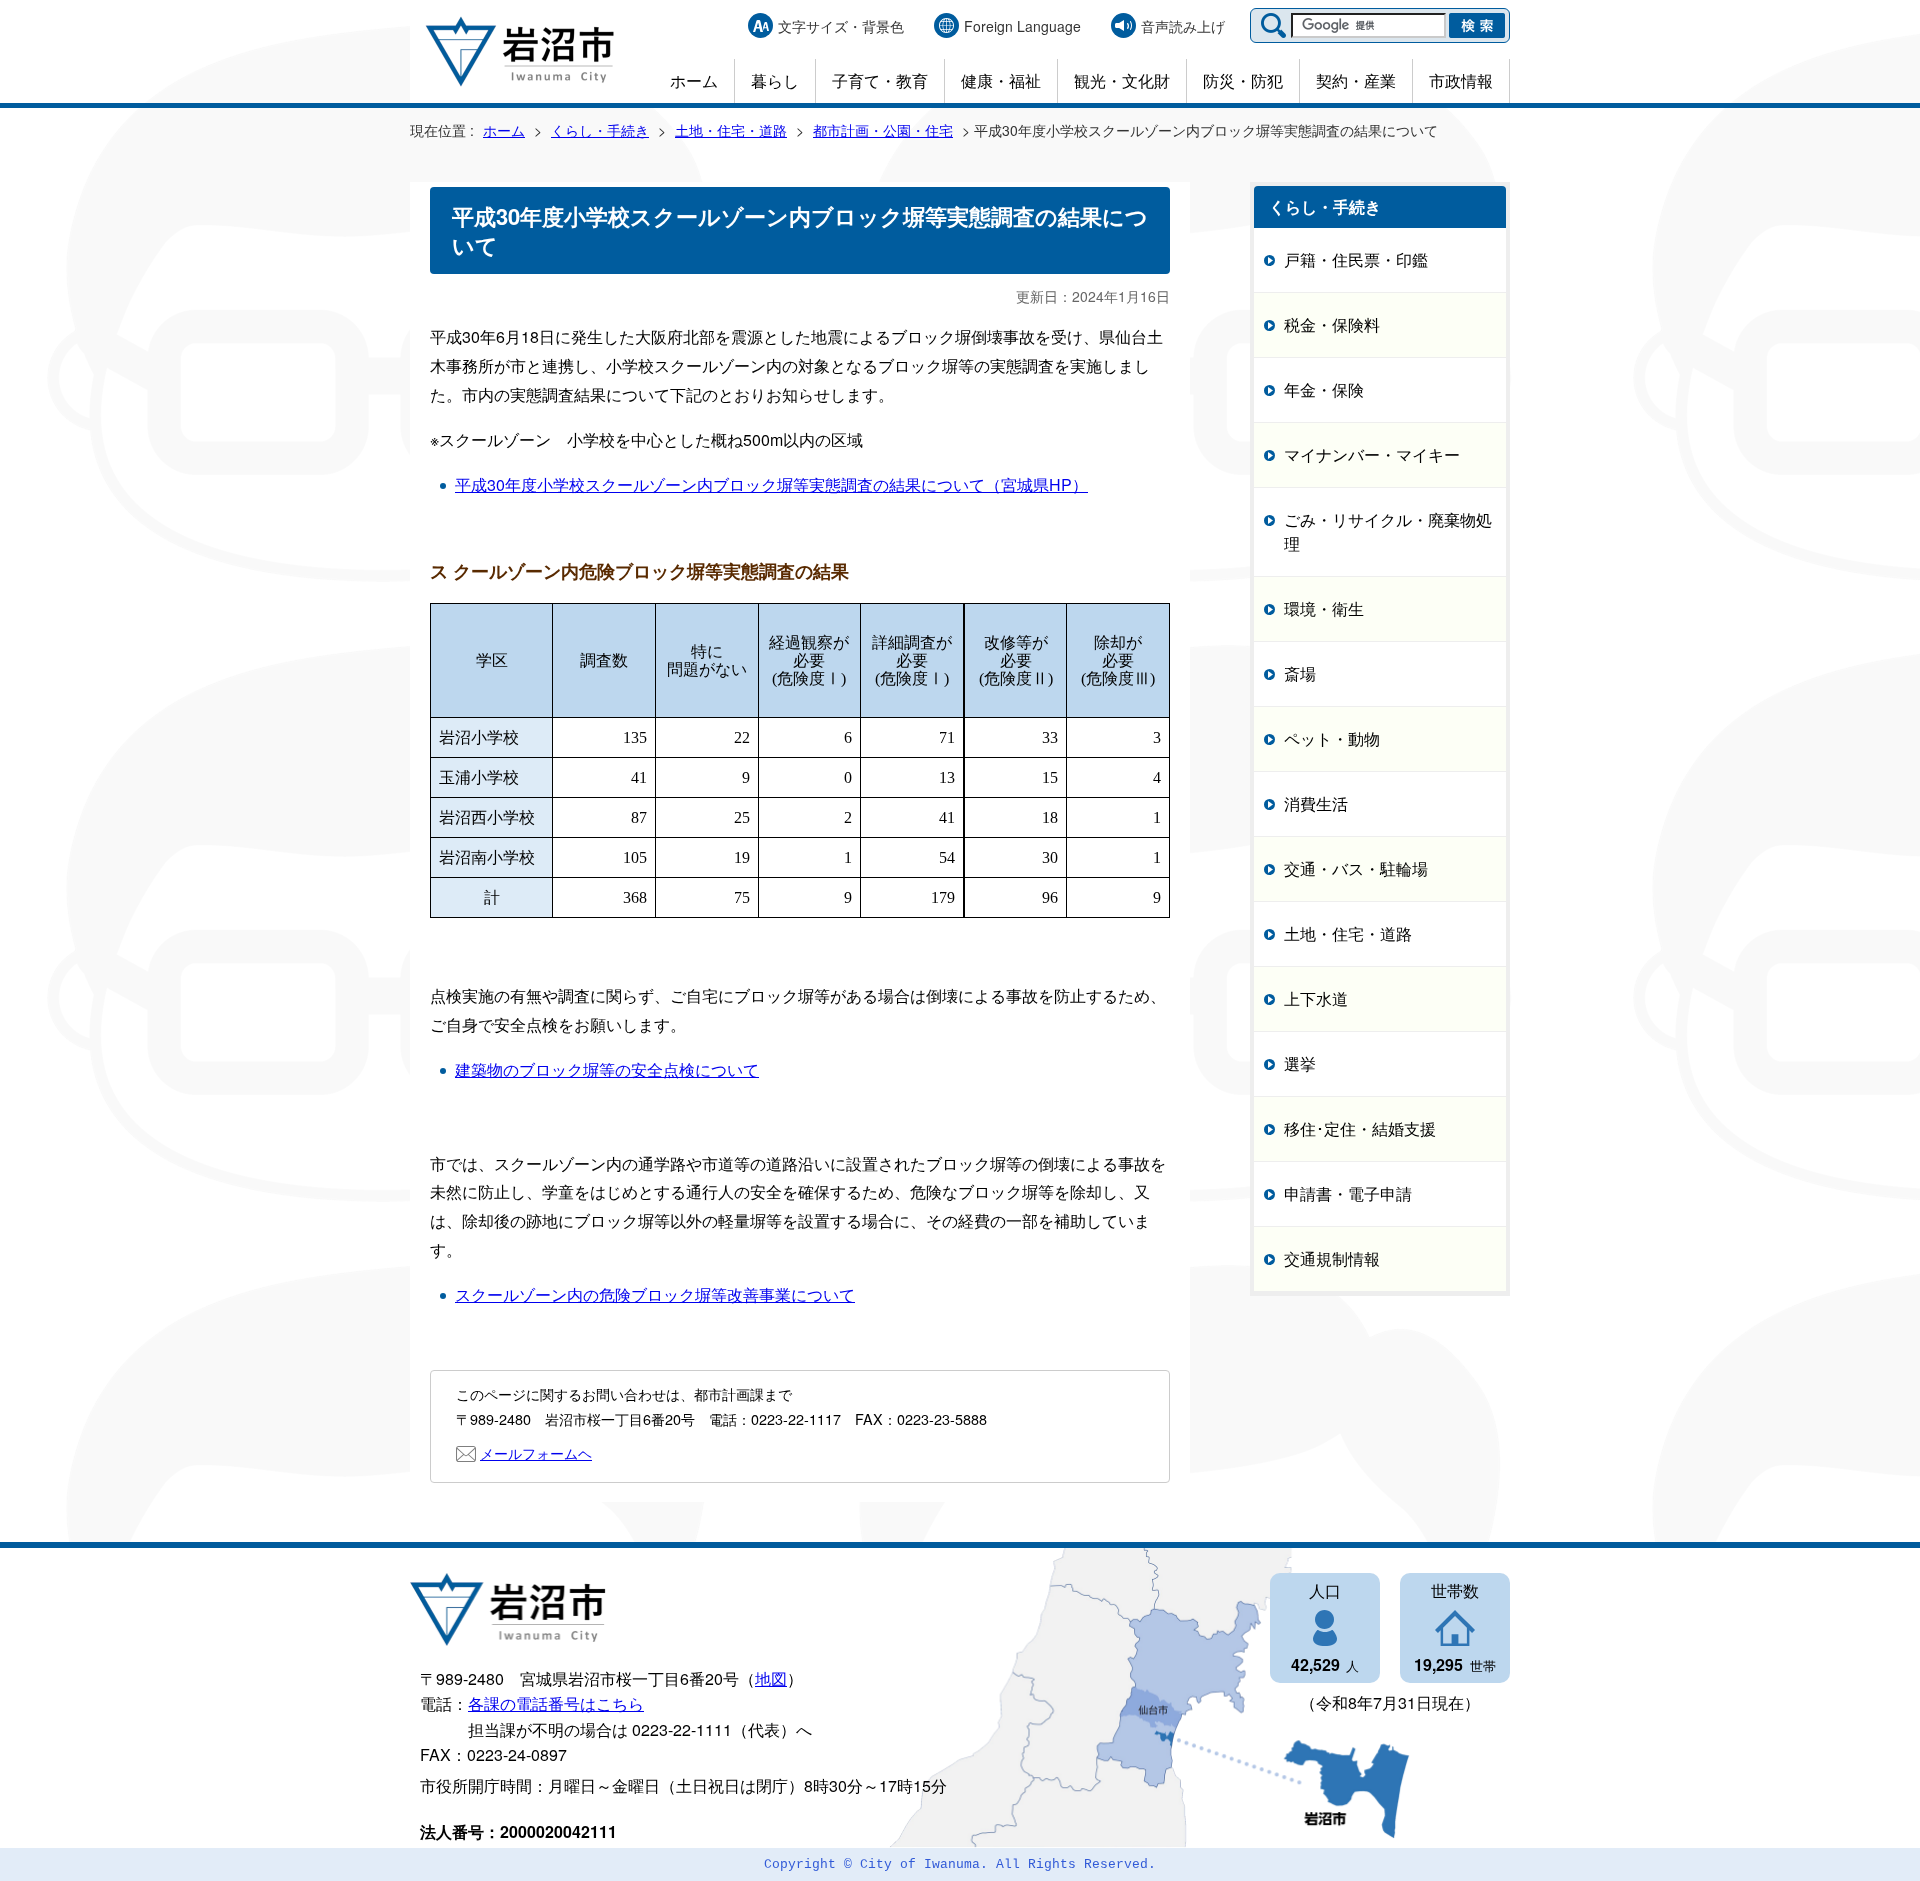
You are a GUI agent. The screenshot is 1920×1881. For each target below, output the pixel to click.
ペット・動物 (1332, 738)
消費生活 (1316, 803)
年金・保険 (1324, 389)
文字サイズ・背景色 (841, 26)
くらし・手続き (600, 130)
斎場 (1300, 673)
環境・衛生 (1324, 608)
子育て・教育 (880, 80)
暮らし (775, 80)
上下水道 (1316, 998)
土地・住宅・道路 (731, 130)
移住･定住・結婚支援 (1360, 1128)
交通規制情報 (1332, 1258)
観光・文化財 (1122, 80)
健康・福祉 (1001, 80)
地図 (771, 1678)
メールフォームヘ (536, 1452)
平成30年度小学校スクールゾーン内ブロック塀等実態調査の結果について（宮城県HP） (771, 484)
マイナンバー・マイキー (1372, 454)
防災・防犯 (1243, 80)
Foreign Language (1022, 26)
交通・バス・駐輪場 (1356, 868)
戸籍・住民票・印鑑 (1356, 259)
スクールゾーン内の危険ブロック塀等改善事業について (655, 1294)
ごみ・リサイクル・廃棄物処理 (1388, 531)
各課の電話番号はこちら (556, 1703)
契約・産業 (1356, 80)
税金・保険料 (1332, 324)
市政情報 (1461, 80)
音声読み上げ (1183, 26)
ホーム (694, 80)
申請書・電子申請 (1348, 1193)
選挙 (1300, 1063)
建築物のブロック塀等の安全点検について (607, 1069)
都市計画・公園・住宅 (883, 130)
